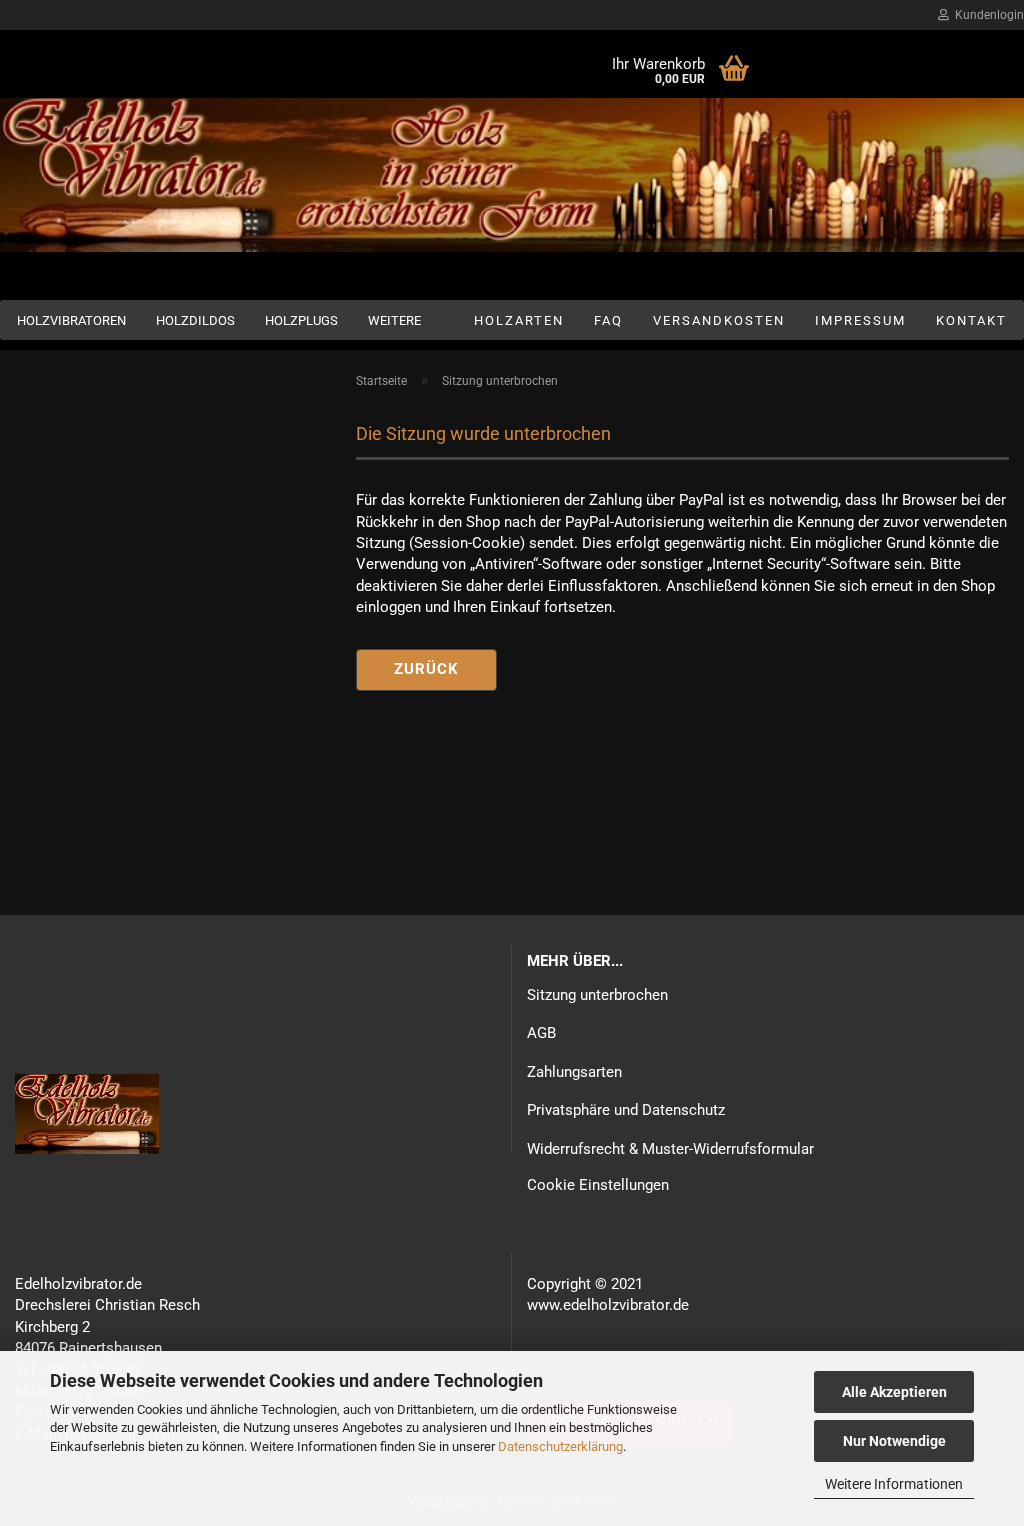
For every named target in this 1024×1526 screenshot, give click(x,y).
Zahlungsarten (574, 1072)
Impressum (860, 320)
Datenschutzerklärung (560, 1446)
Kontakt (971, 320)
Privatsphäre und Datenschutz (626, 1110)
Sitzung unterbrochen (597, 995)
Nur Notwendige (894, 1441)
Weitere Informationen (894, 1484)
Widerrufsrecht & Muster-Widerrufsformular (670, 1149)
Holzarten (519, 320)
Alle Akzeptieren (894, 1392)
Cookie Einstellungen (598, 1185)
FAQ (608, 320)
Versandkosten (719, 320)
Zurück (426, 669)
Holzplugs (301, 320)
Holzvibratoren (71, 320)
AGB (541, 1033)
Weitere (394, 320)
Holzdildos (195, 320)
